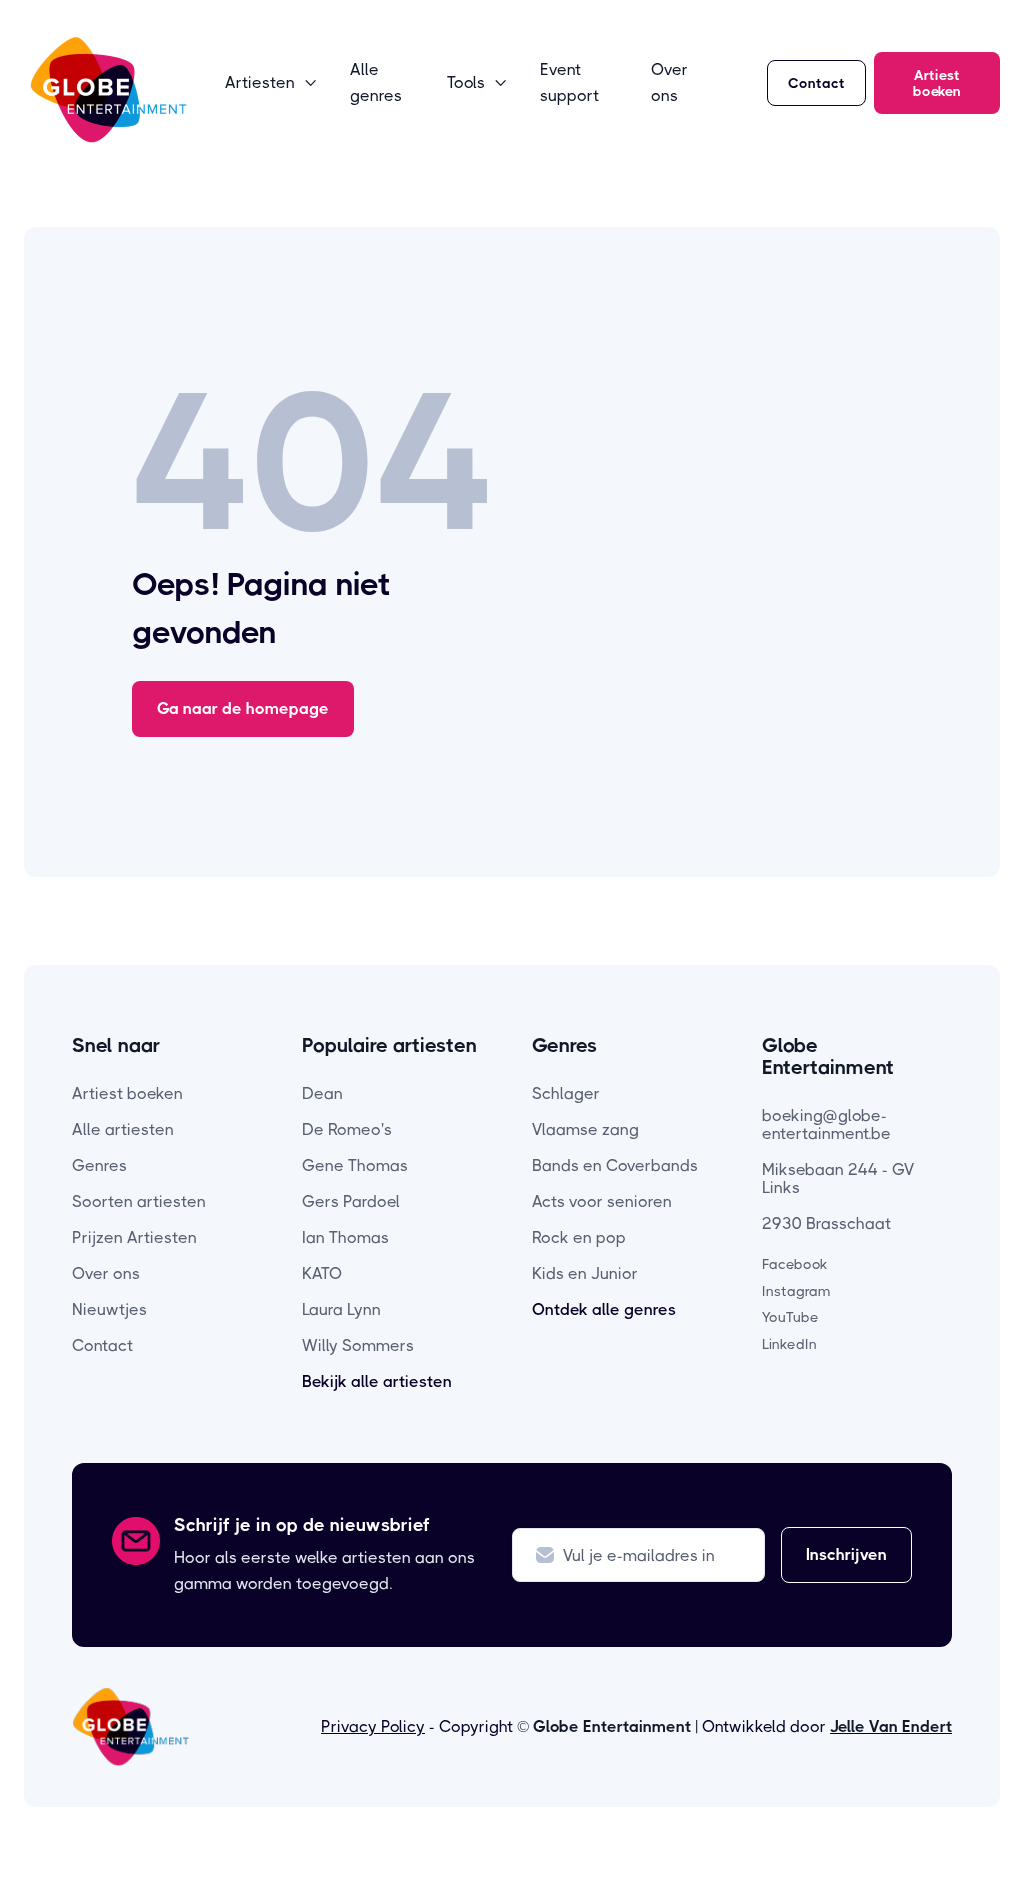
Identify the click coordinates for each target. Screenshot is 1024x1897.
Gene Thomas (355, 1165)
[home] (108, 89)
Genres (99, 1165)
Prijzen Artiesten (134, 1237)
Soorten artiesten (139, 1201)
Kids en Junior (585, 1273)
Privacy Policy (373, 1726)
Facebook (795, 1264)
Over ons (669, 82)
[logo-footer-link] (131, 1727)
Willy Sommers (358, 1345)
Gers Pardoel (351, 1201)
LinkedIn (789, 1344)
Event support (569, 82)
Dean (322, 1093)
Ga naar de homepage (243, 708)
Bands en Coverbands (615, 1165)
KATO (322, 1273)
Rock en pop (579, 1237)
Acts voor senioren (602, 1201)
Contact (816, 83)
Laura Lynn (341, 1309)
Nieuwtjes (109, 1309)
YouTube (790, 1317)
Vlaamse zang (585, 1129)
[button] (271, 83)
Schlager (566, 1093)
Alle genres (376, 82)
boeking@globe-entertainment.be (826, 1124)
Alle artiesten (123, 1129)
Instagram (796, 1291)
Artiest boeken (937, 83)
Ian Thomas (345, 1237)
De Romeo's (347, 1129)
